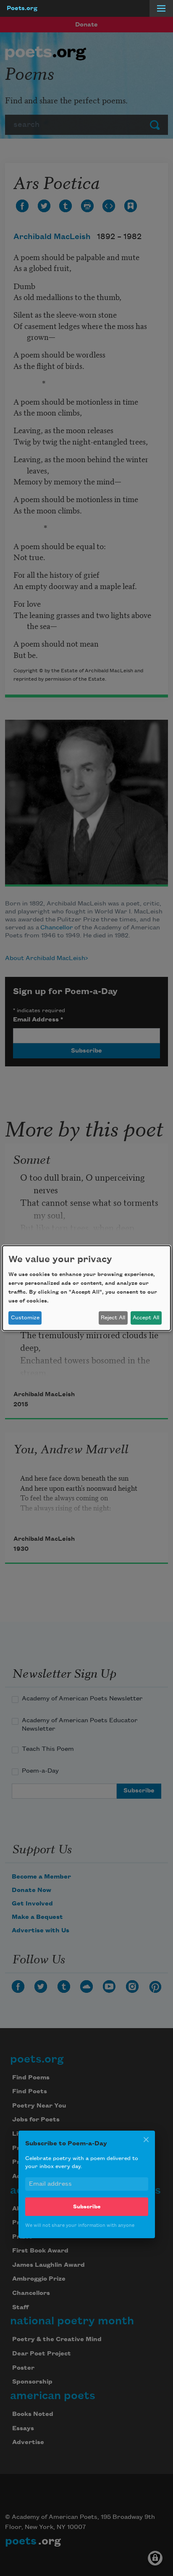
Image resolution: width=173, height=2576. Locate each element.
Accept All (146, 1318)
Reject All (113, 1318)
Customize (25, 1318)
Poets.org (22, 8)
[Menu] (161, 8)
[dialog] (86, 1288)
